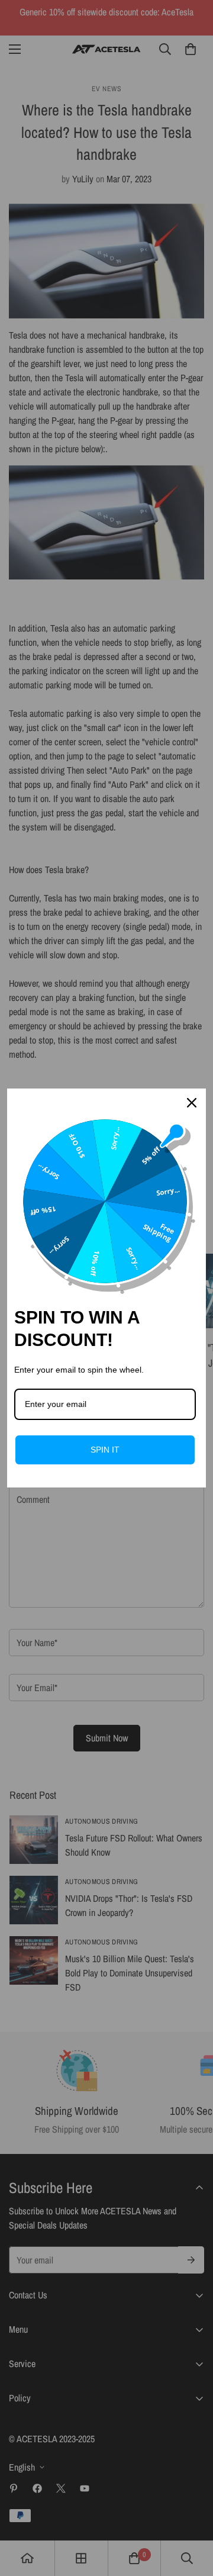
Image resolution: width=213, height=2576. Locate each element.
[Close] (192, 1103)
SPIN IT (105, 1450)
